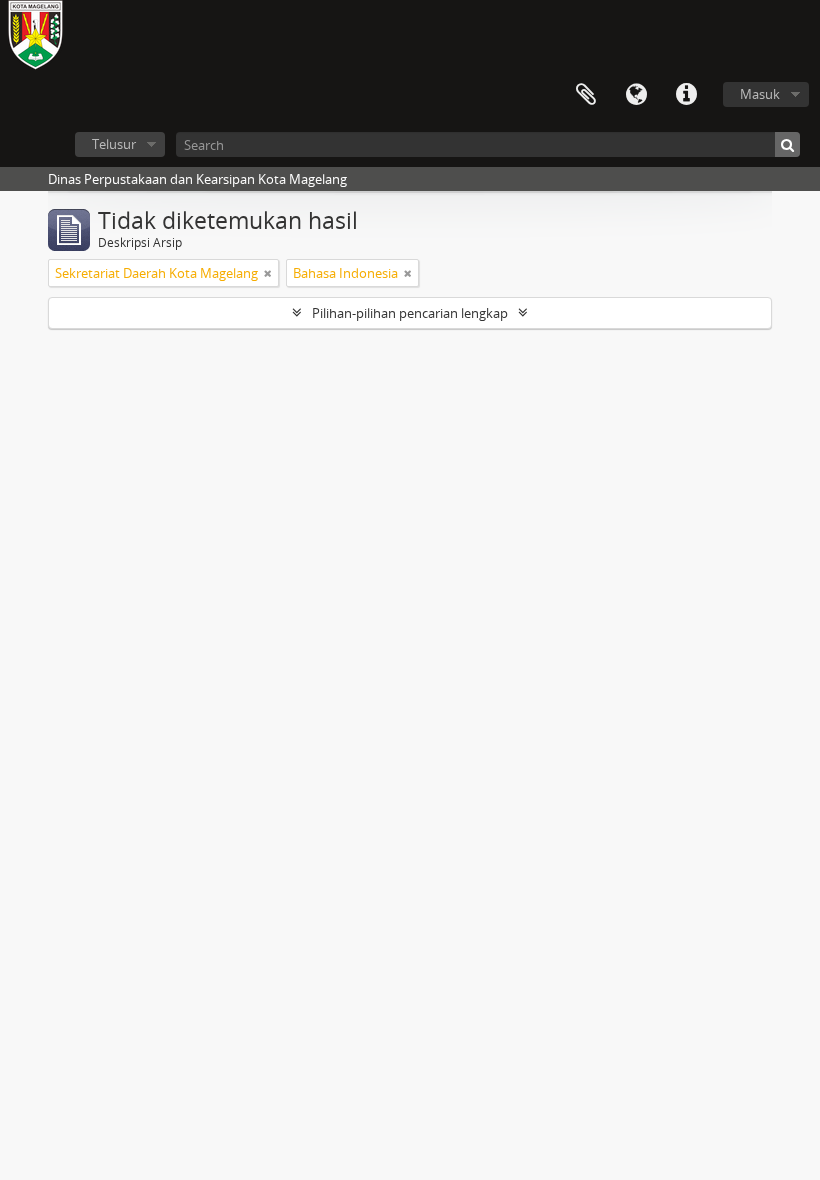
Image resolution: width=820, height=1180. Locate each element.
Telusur (114, 144)
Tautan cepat (686, 95)
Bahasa (636, 95)
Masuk (760, 94)
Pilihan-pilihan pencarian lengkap (410, 313)
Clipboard (586, 95)
